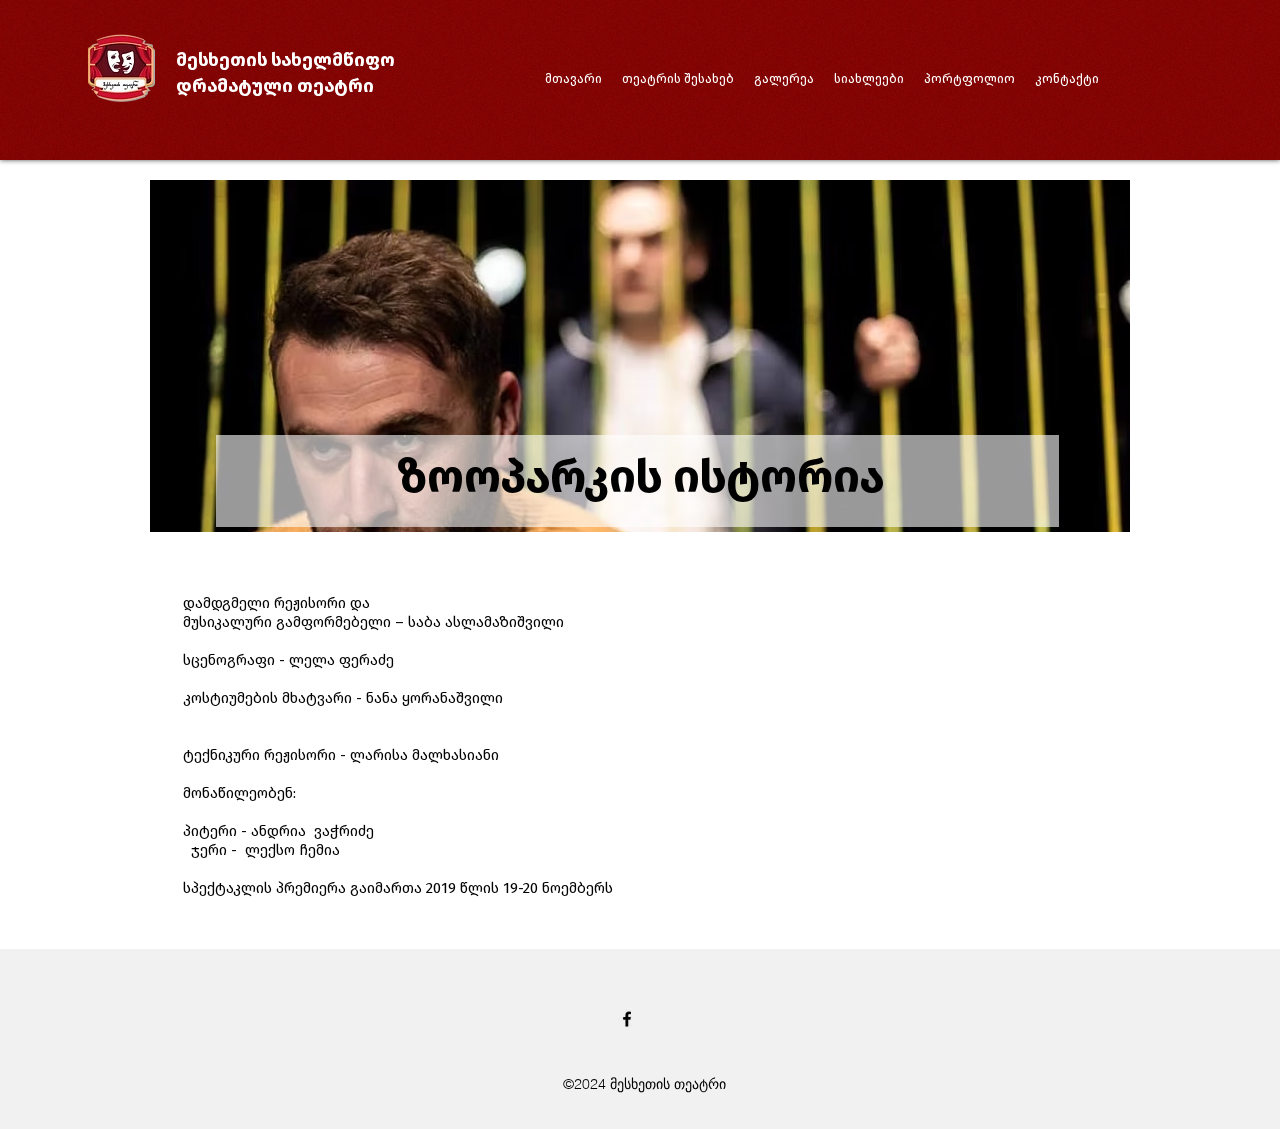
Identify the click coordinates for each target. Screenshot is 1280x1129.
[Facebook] (627, 1019)
